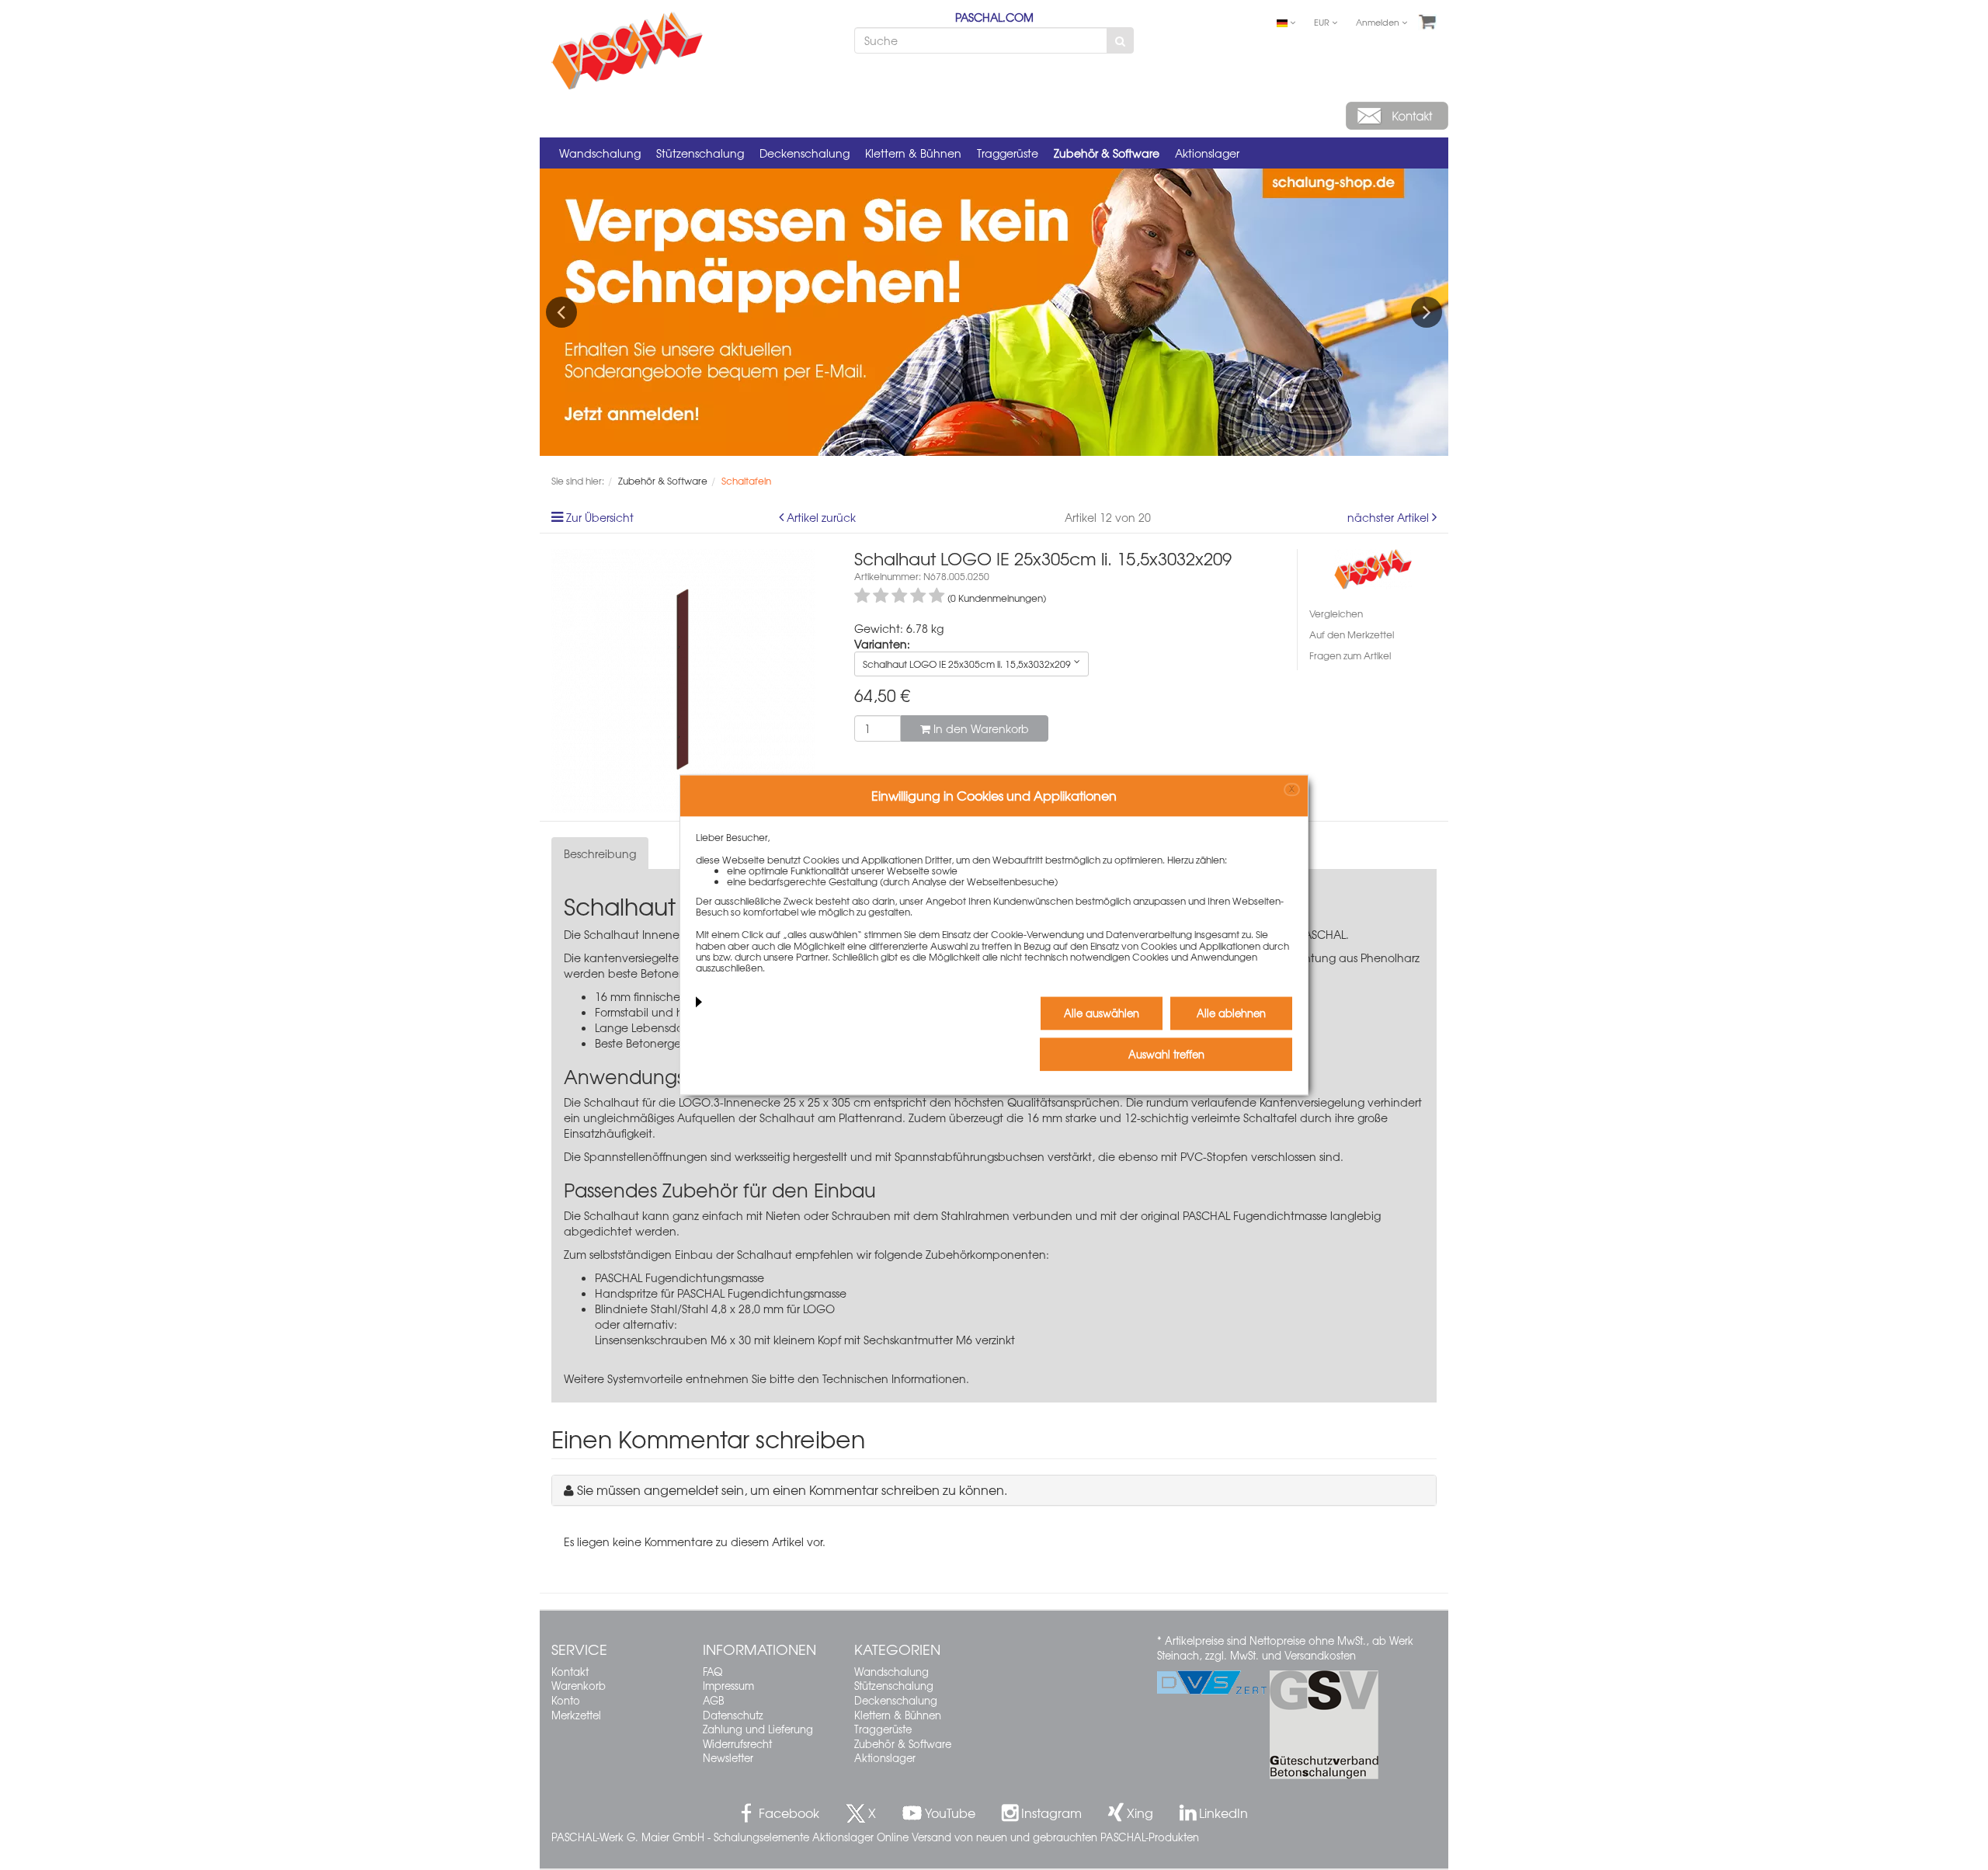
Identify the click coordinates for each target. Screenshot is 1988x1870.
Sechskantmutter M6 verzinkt (939, 1340)
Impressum (728, 1686)
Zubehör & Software (1107, 153)
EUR (1323, 22)
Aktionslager (1207, 153)
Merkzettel (576, 1715)
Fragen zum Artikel (1350, 655)
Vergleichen (1336, 613)
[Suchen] (1120, 40)
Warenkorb (579, 1686)
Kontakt (570, 1672)
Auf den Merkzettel (1352, 634)
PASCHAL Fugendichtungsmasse (679, 1277)
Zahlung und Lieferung (758, 1729)
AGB (713, 1700)
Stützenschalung (700, 153)
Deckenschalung (805, 153)
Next (1427, 312)
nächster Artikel (1390, 517)
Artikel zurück (821, 517)
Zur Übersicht (600, 517)
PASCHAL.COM (994, 17)
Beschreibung (600, 853)
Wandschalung (600, 153)
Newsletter (728, 1758)
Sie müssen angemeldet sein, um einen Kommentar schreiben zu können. (792, 1489)
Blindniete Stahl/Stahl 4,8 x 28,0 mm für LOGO (715, 1309)
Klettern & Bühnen (913, 153)
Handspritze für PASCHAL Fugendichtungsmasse (721, 1293)
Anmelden (1379, 22)
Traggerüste (1008, 153)
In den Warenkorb (980, 728)
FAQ (712, 1672)
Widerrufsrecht (737, 1744)
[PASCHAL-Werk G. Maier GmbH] (1373, 567)
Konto (566, 1700)
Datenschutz (733, 1715)
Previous (561, 312)
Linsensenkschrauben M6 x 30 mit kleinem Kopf (718, 1340)
